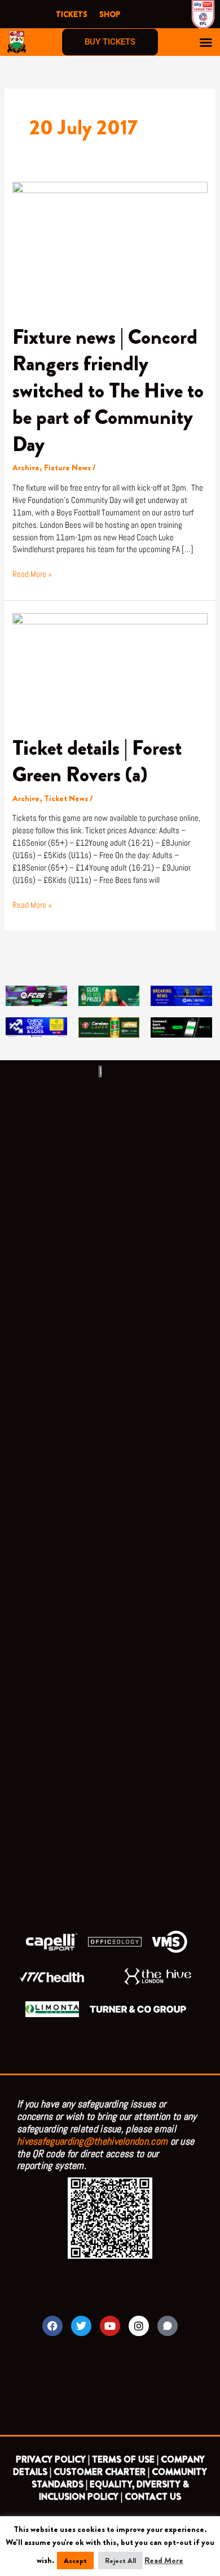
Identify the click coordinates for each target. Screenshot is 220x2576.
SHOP (110, 14)
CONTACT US (153, 2497)
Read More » (32, 574)
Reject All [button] (120, 2560)
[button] (206, 42)
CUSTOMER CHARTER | (102, 2472)
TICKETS (72, 14)
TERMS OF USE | (125, 2459)
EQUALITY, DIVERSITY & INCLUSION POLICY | (114, 2490)
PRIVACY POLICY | (53, 2459)
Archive (26, 468)
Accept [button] (75, 2560)
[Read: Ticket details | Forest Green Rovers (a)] (110, 667)
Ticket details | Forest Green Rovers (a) (97, 761)
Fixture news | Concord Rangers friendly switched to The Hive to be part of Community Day (108, 391)
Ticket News (66, 799)
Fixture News (67, 468)
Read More (164, 2560)
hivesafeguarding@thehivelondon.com (92, 2141)
